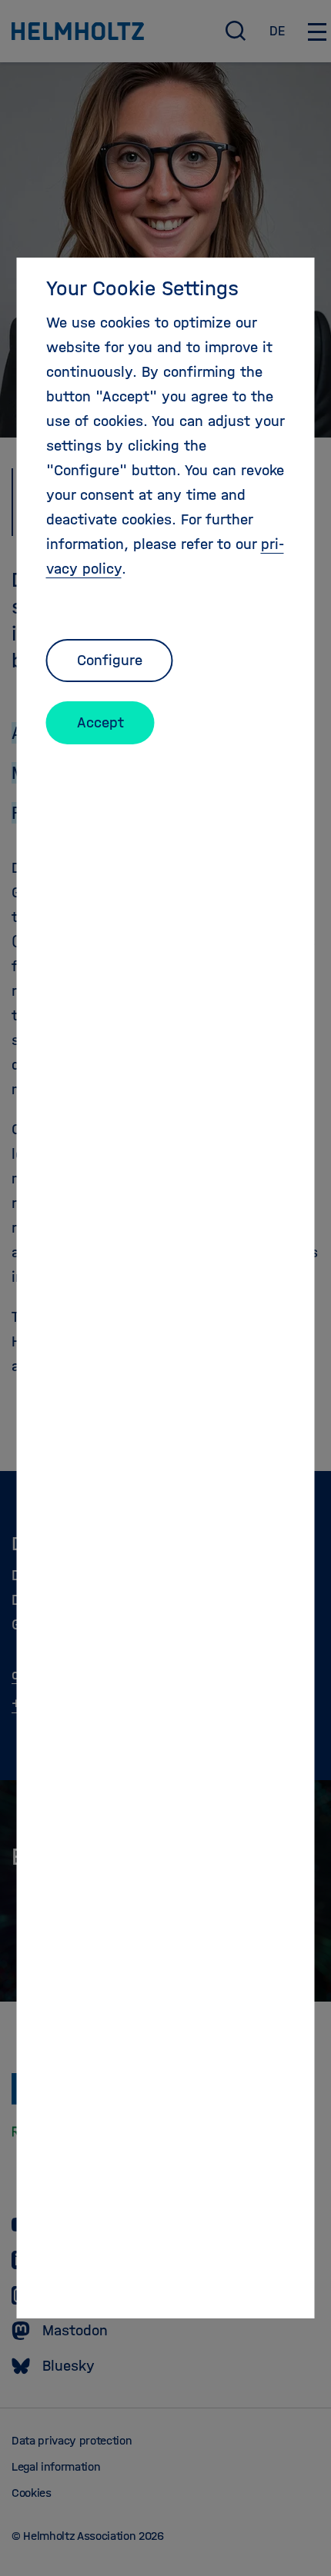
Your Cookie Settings (142, 288)
